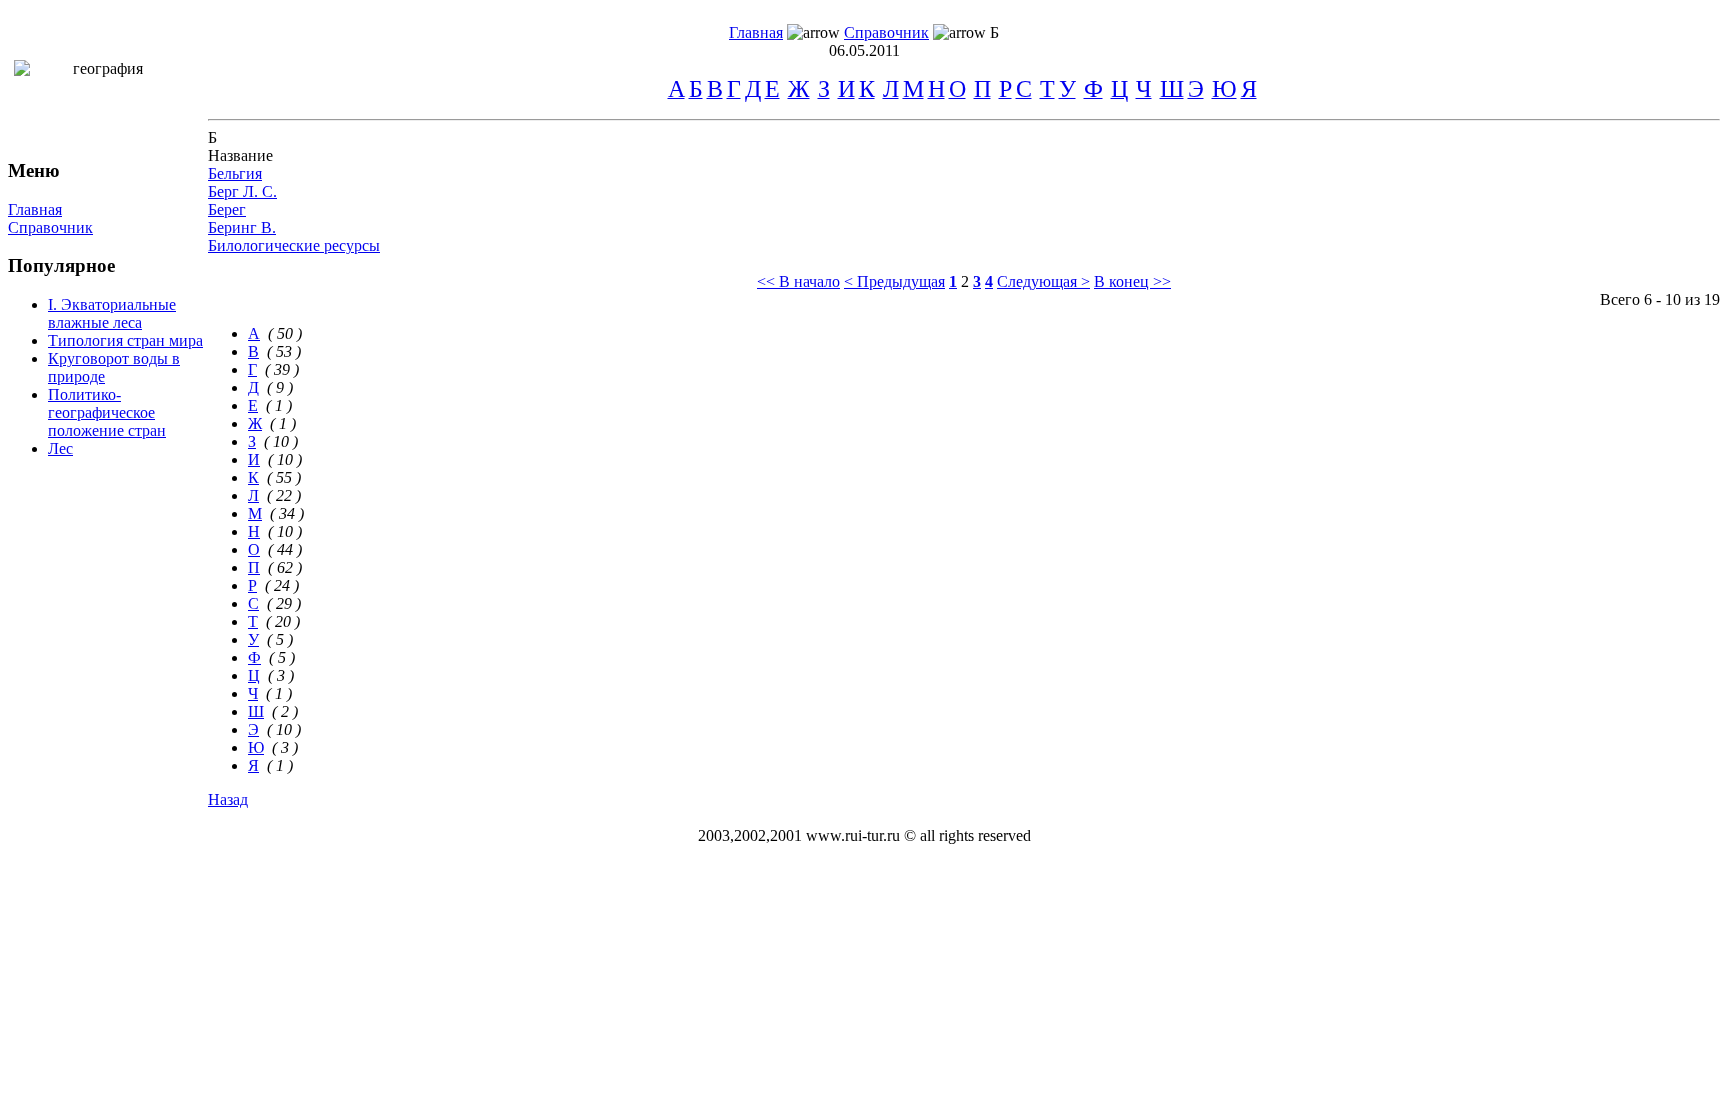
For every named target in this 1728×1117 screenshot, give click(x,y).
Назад (228, 799)
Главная (756, 32)
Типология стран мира (125, 340)
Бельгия (235, 173)
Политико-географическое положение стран (107, 412)
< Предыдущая (894, 281)
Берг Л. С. (242, 191)
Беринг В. (242, 227)
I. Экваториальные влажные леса (112, 313)
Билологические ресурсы (294, 245)
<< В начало (798, 281)
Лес (60, 448)
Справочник (886, 32)
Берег (227, 209)
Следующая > (1043, 281)
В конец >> (1132, 281)
